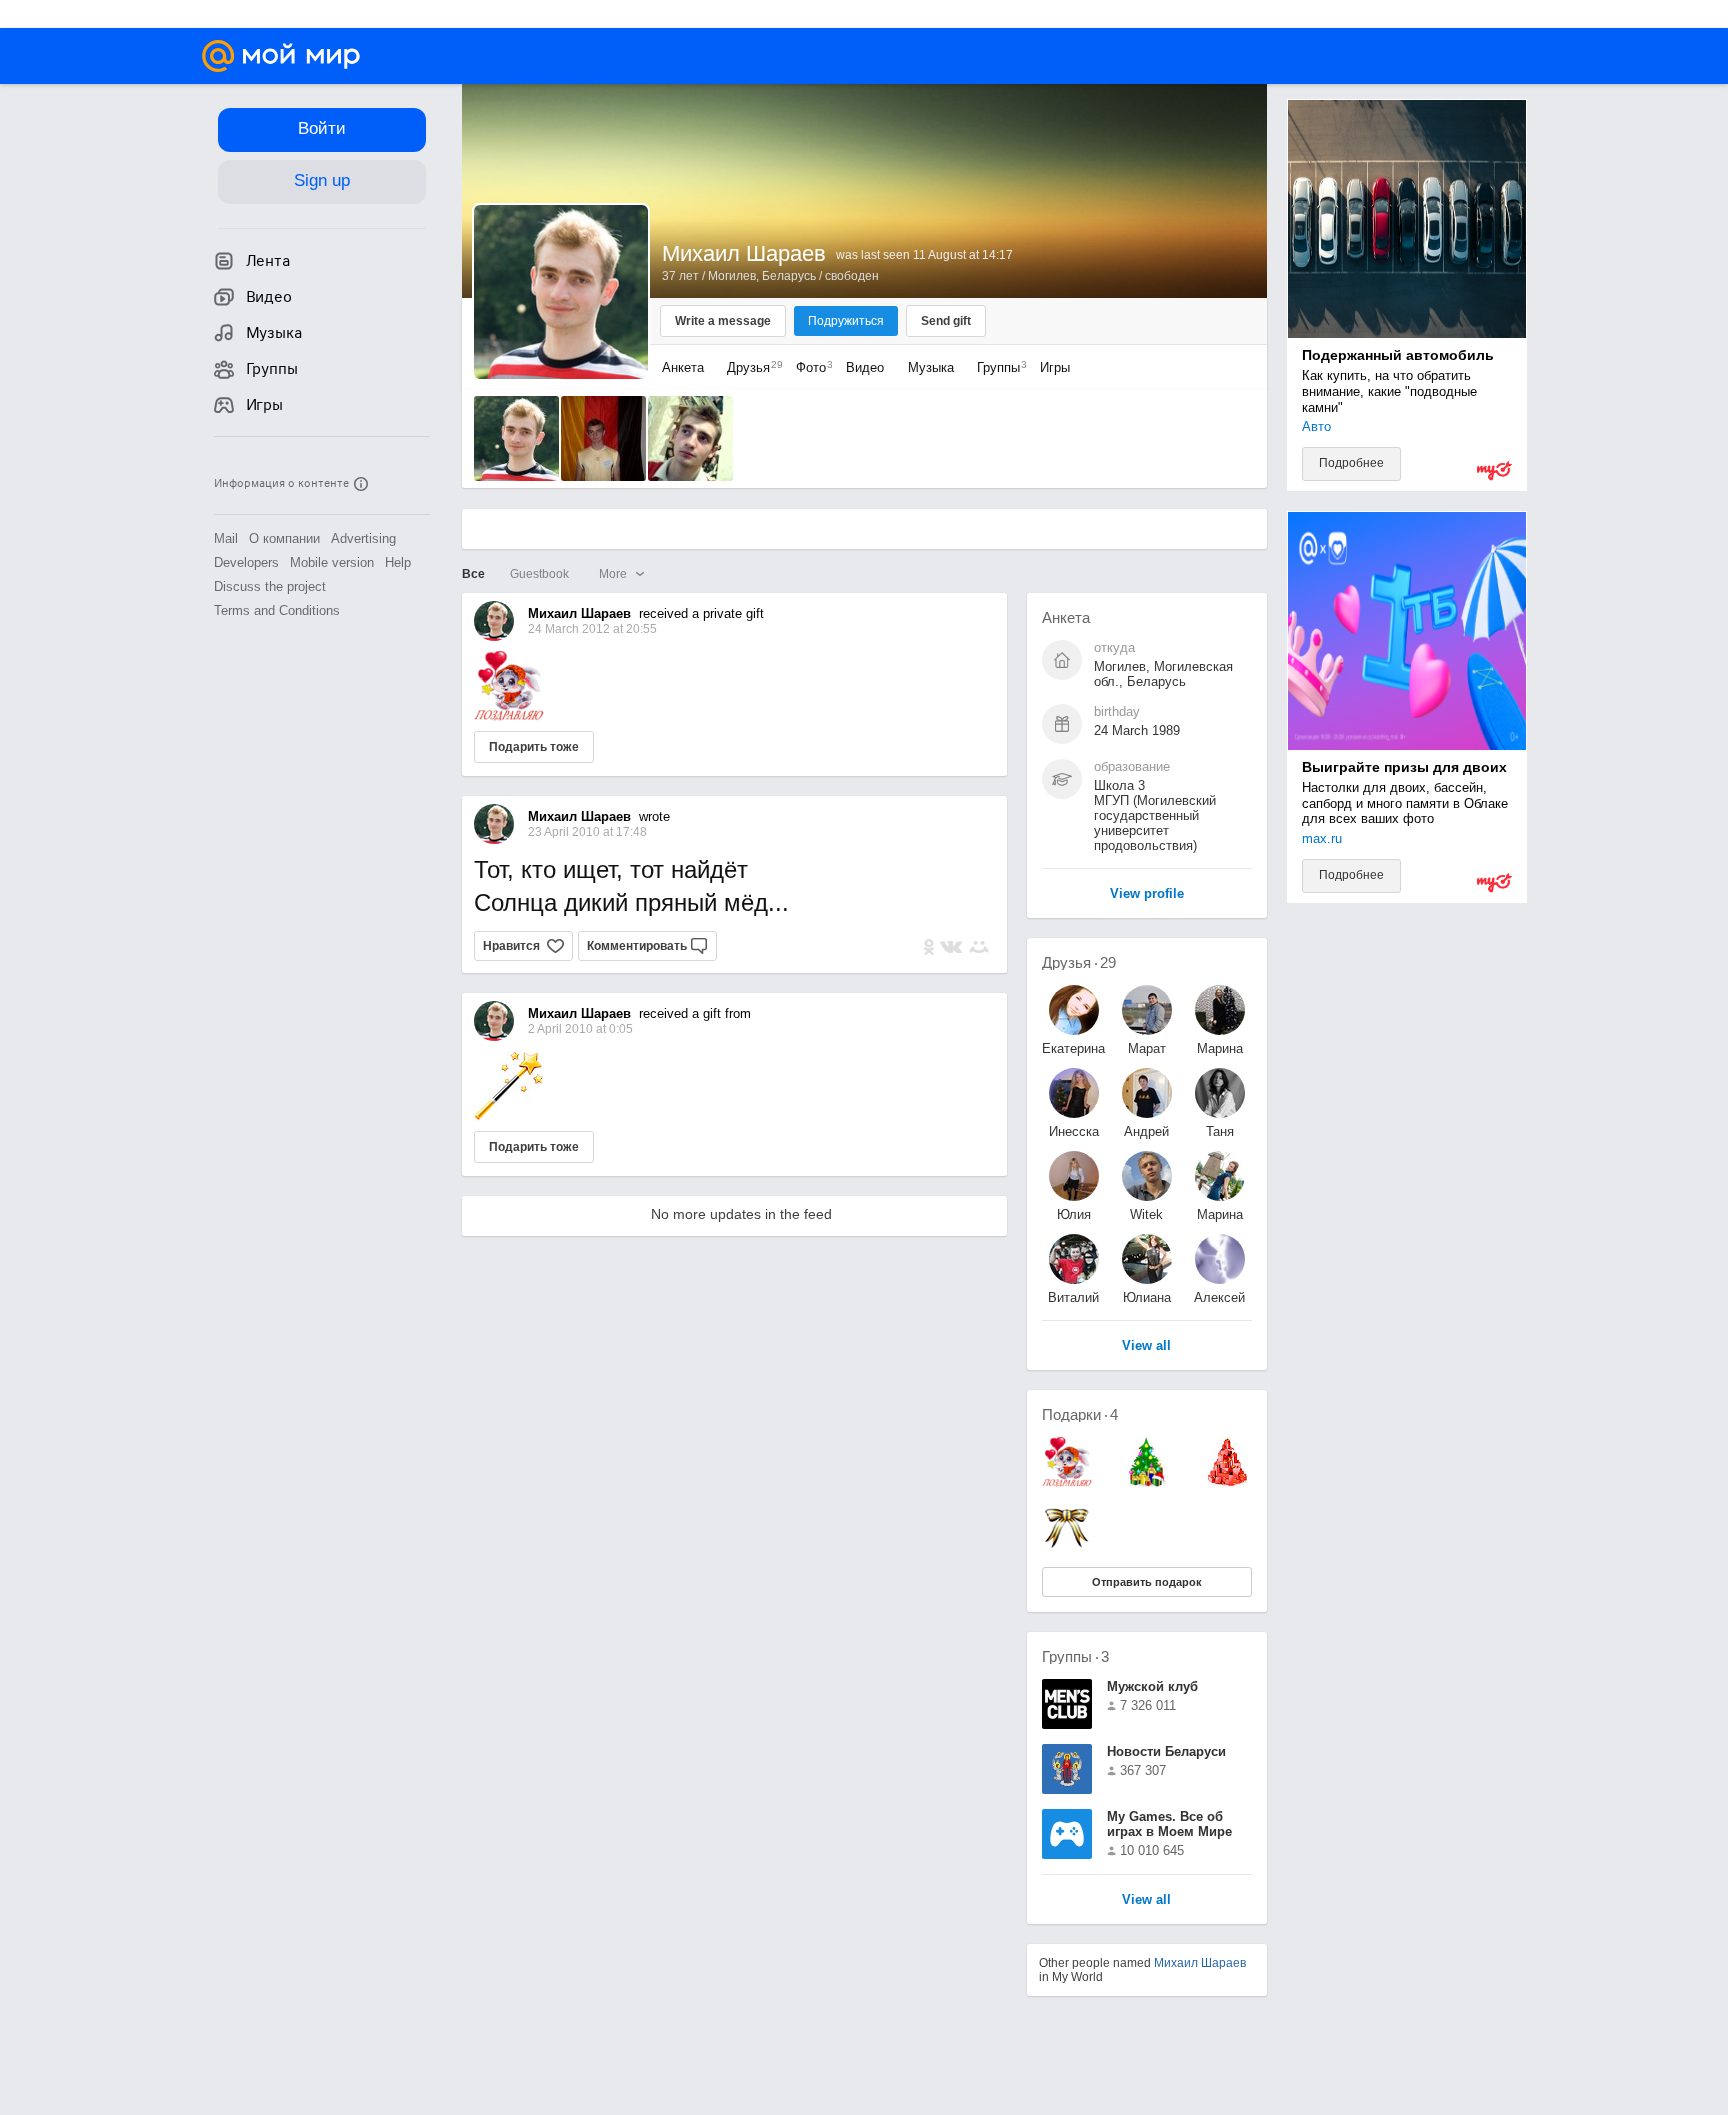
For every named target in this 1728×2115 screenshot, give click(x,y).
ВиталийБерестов (1073, 1297)
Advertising (363, 538)
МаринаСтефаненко (1220, 1214)
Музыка (931, 367)
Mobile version (332, 562)
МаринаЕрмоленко (1220, 1048)
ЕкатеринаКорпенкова (1074, 1048)
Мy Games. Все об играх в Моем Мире (1169, 1824)
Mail (226, 538)
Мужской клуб (1152, 1686)
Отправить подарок (1147, 1582)
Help (398, 562)
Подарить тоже (534, 747)
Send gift (946, 321)
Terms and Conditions (277, 610)
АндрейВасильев (1146, 1131)
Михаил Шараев (1200, 1963)
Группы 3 (1075, 1656)
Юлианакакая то (1147, 1297)
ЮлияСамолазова (1074, 1214)
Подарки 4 (1080, 1414)
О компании (284, 538)
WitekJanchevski (1147, 1214)
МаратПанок (1147, 1048)
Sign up (322, 180)
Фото (809, 367)
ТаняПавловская (1220, 1131)
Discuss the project (270, 586)
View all (1146, 1900)
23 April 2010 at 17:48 (587, 832)
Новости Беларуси (1166, 1751)
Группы (997, 367)
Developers (246, 562)
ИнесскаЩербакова (1074, 1131)
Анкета (683, 367)
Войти (322, 128)
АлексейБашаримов (1220, 1297)
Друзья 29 (1079, 962)
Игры (1055, 367)
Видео (867, 367)
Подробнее (1351, 463)
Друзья (750, 367)
